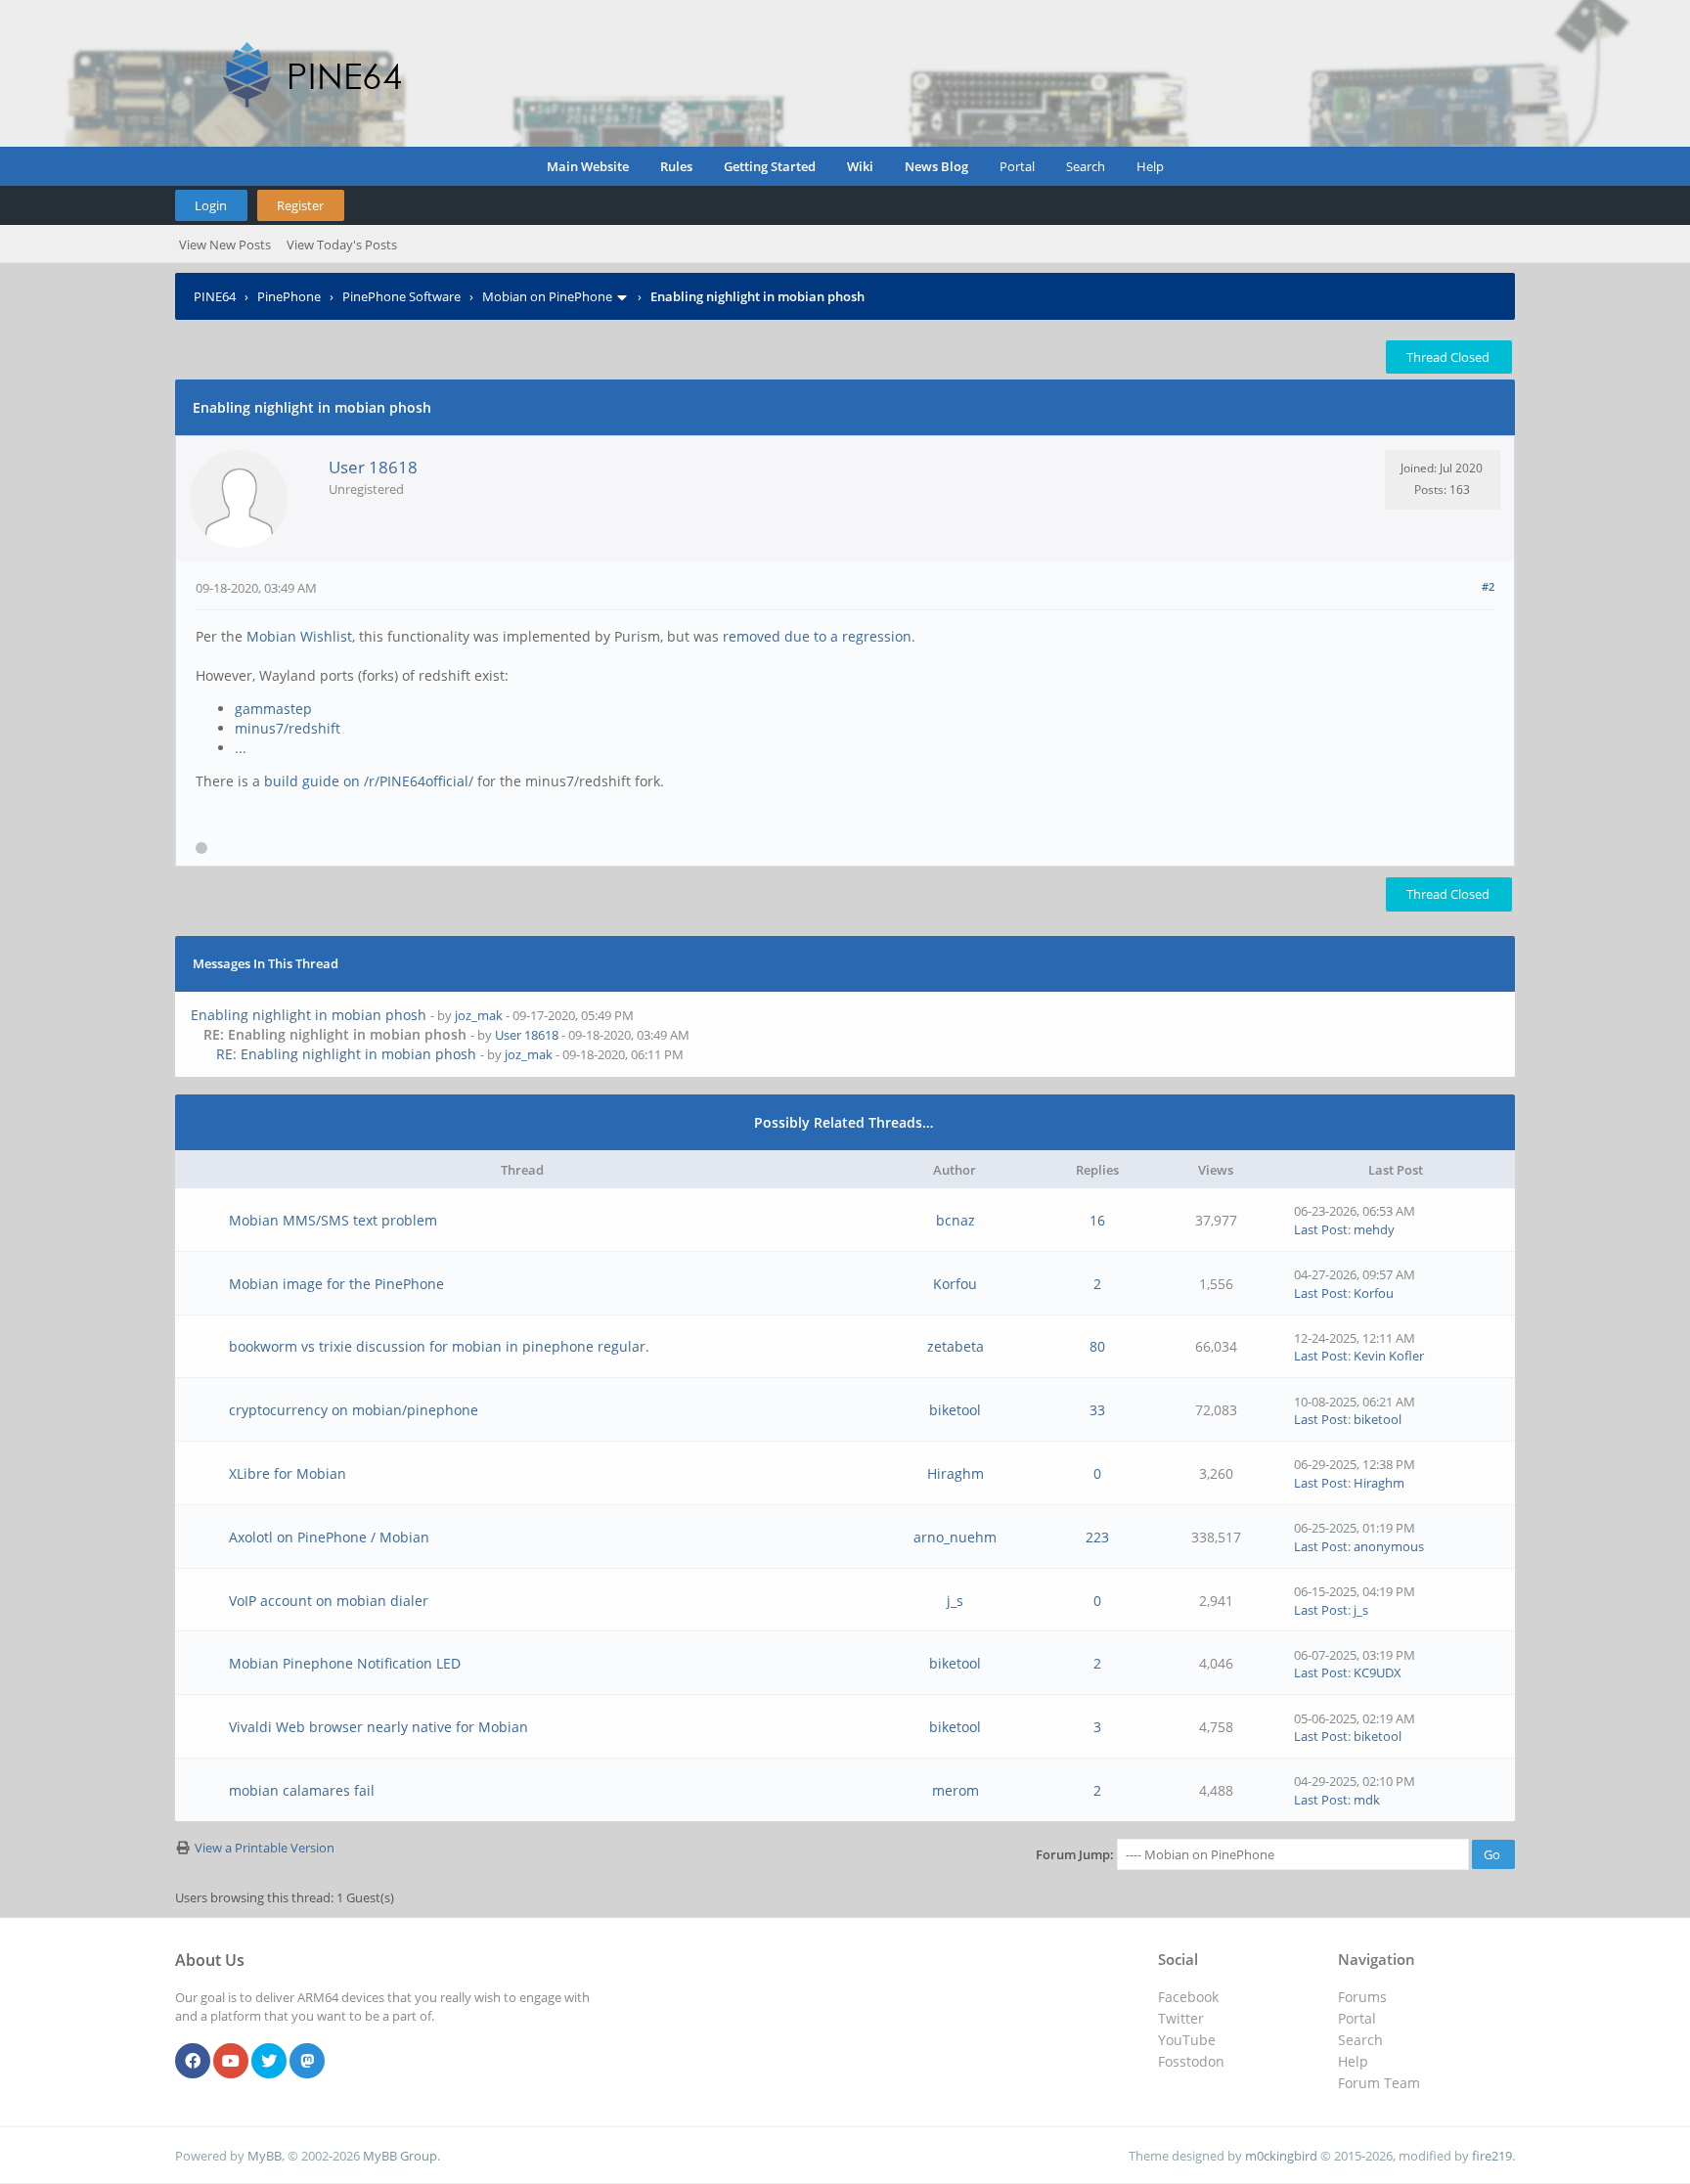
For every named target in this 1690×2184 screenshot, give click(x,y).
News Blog (936, 166)
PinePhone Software (401, 296)
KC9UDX (1378, 1672)
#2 (1488, 586)
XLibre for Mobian (288, 1473)
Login (211, 205)
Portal (1017, 166)
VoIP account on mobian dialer (329, 1601)
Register (300, 205)
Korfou (955, 1284)
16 (1097, 1220)
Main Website (588, 166)
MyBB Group (400, 2156)
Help (1150, 166)
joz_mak (479, 1015)
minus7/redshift (288, 728)
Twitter (1181, 2018)
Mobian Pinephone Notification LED (345, 1663)
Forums (1362, 1997)
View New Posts (225, 245)
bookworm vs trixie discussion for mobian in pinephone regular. (439, 1346)
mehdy (1374, 1229)
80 (1097, 1346)
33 (1097, 1410)
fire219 (1492, 2156)
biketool (955, 1410)
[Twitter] (269, 2062)
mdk (1367, 1800)
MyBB (265, 2156)
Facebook (1188, 1997)
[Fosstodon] (307, 2062)
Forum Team (1379, 2083)
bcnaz (956, 1220)
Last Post (1321, 1229)
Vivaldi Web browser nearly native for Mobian (378, 1727)
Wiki (860, 166)
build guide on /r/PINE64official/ (369, 781)
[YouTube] (231, 2062)
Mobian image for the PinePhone (336, 1284)
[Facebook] (193, 2062)
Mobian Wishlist (299, 636)
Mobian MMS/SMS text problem (333, 1220)
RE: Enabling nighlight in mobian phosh (346, 1054)
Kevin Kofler (1389, 1356)
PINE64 (215, 296)
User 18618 (373, 467)
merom (956, 1790)
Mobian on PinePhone (547, 296)
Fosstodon (1191, 2061)
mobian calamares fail (302, 1790)
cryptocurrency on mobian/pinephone (354, 1410)
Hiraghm (956, 1473)
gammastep (273, 709)
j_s (955, 1601)
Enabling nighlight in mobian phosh (309, 1015)
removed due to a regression (817, 636)
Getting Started (770, 166)
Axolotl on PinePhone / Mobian (329, 1537)
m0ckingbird (1281, 2156)
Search (1086, 166)
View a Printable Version (265, 1848)
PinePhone (289, 296)
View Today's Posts (342, 245)
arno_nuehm (955, 1537)
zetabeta (956, 1346)
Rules (676, 166)
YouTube (1187, 2040)
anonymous (1389, 1546)
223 (1097, 1537)
